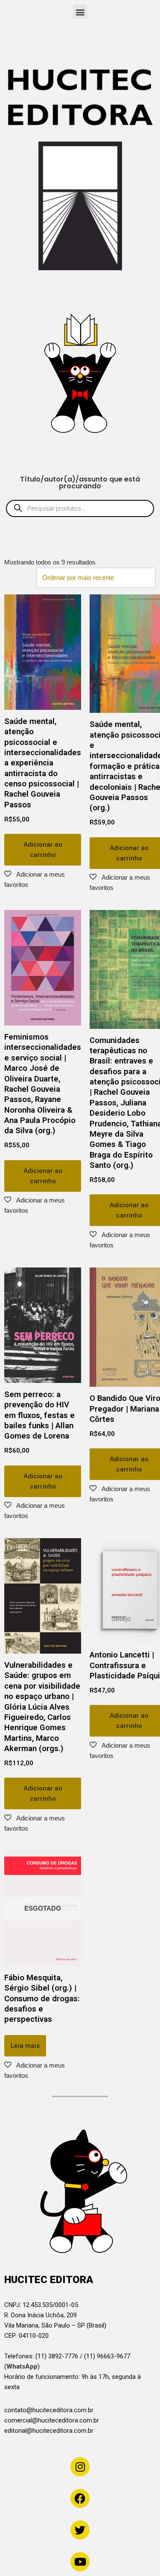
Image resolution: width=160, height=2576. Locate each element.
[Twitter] (80, 2530)
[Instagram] (80, 2467)
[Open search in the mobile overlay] (80, 508)
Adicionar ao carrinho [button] (43, 850)
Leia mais (25, 2046)
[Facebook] (80, 2498)
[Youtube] (80, 2562)
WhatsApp (22, 2366)
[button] (80, 12)
